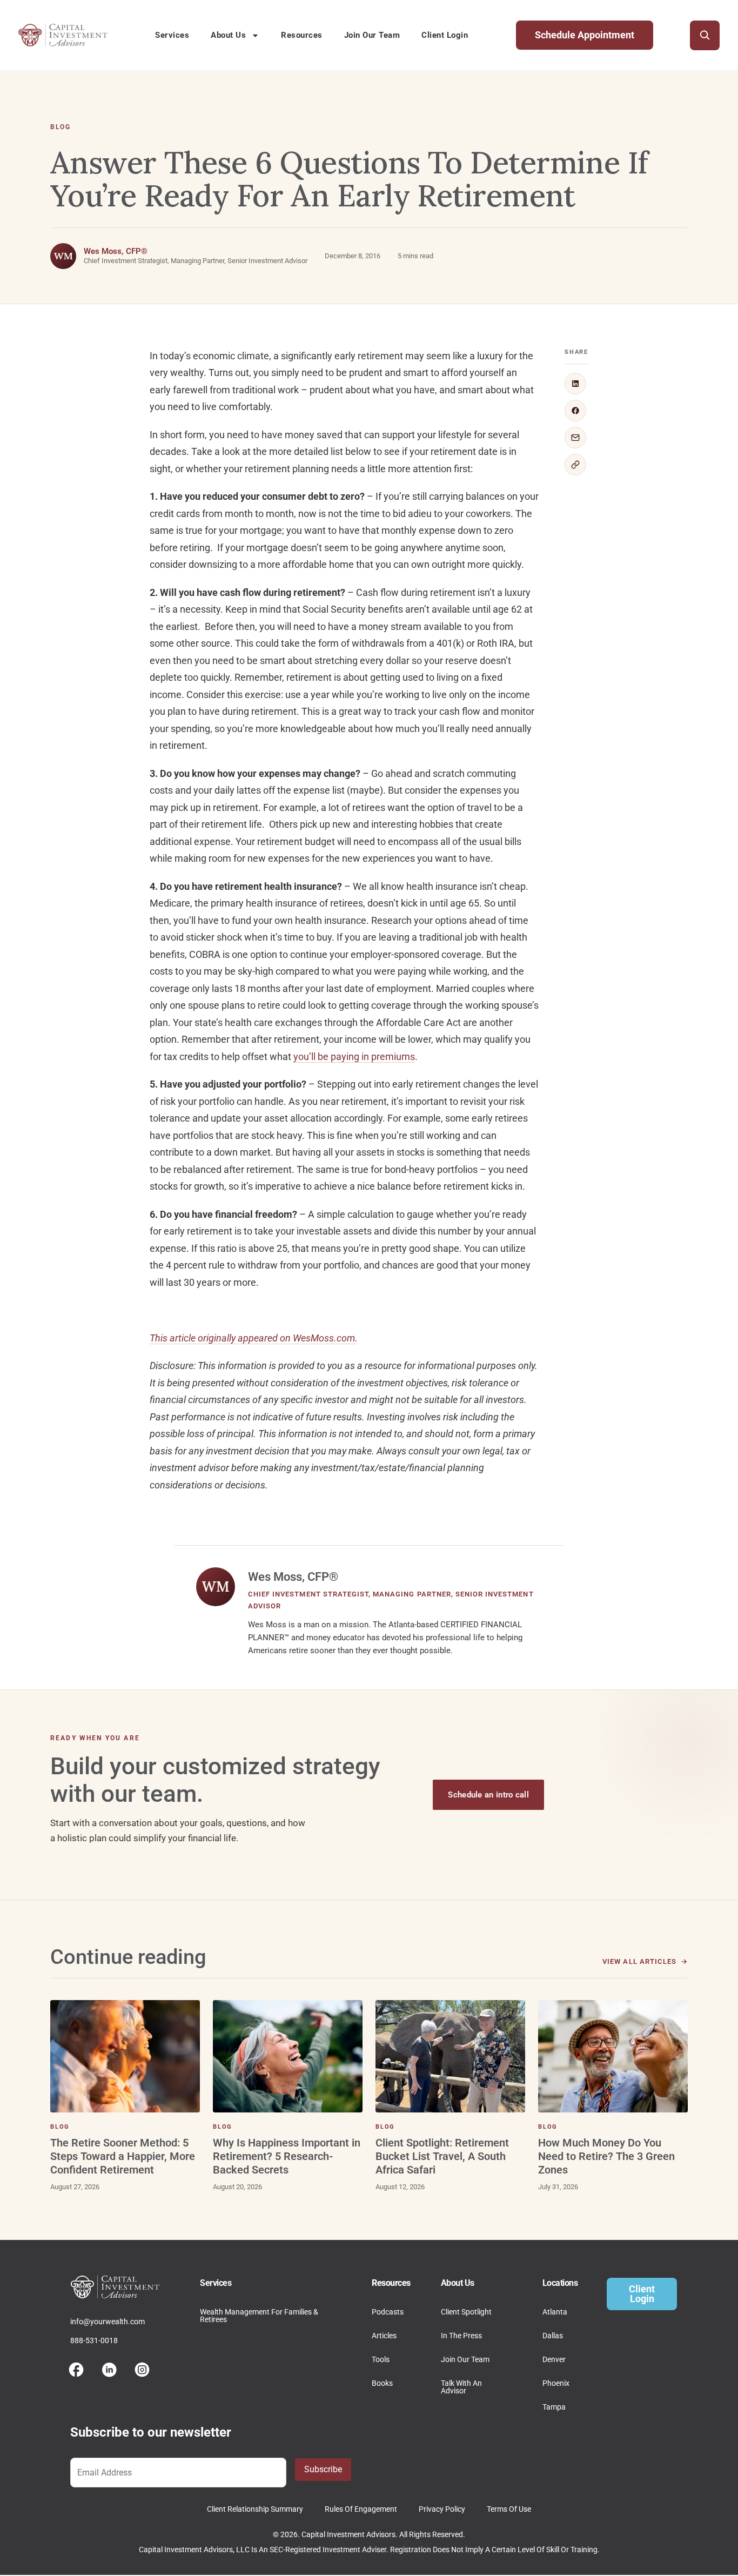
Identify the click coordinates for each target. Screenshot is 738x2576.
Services (172, 35)
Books (382, 2383)
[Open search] (705, 35)
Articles (384, 2336)
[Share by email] (575, 438)
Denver (554, 2359)
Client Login (445, 35)
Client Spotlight (466, 2312)
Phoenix (556, 2383)
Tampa (554, 2407)
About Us (228, 35)
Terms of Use (509, 2509)
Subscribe (323, 2469)
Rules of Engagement (361, 2509)
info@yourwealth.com (108, 2322)
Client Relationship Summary (255, 2509)
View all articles (639, 1961)
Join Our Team (372, 35)
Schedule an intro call (488, 1795)
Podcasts (388, 2312)
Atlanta (555, 2312)
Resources (302, 35)
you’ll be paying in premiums (354, 1056)
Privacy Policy (442, 2509)
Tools (381, 2359)
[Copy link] (575, 465)
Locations (560, 2283)
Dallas (553, 2336)
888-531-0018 (94, 2340)
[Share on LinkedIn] (575, 384)
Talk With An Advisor (461, 2387)
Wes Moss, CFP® (116, 251)
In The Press (461, 2336)
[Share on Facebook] (575, 411)
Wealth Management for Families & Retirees (259, 2316)
